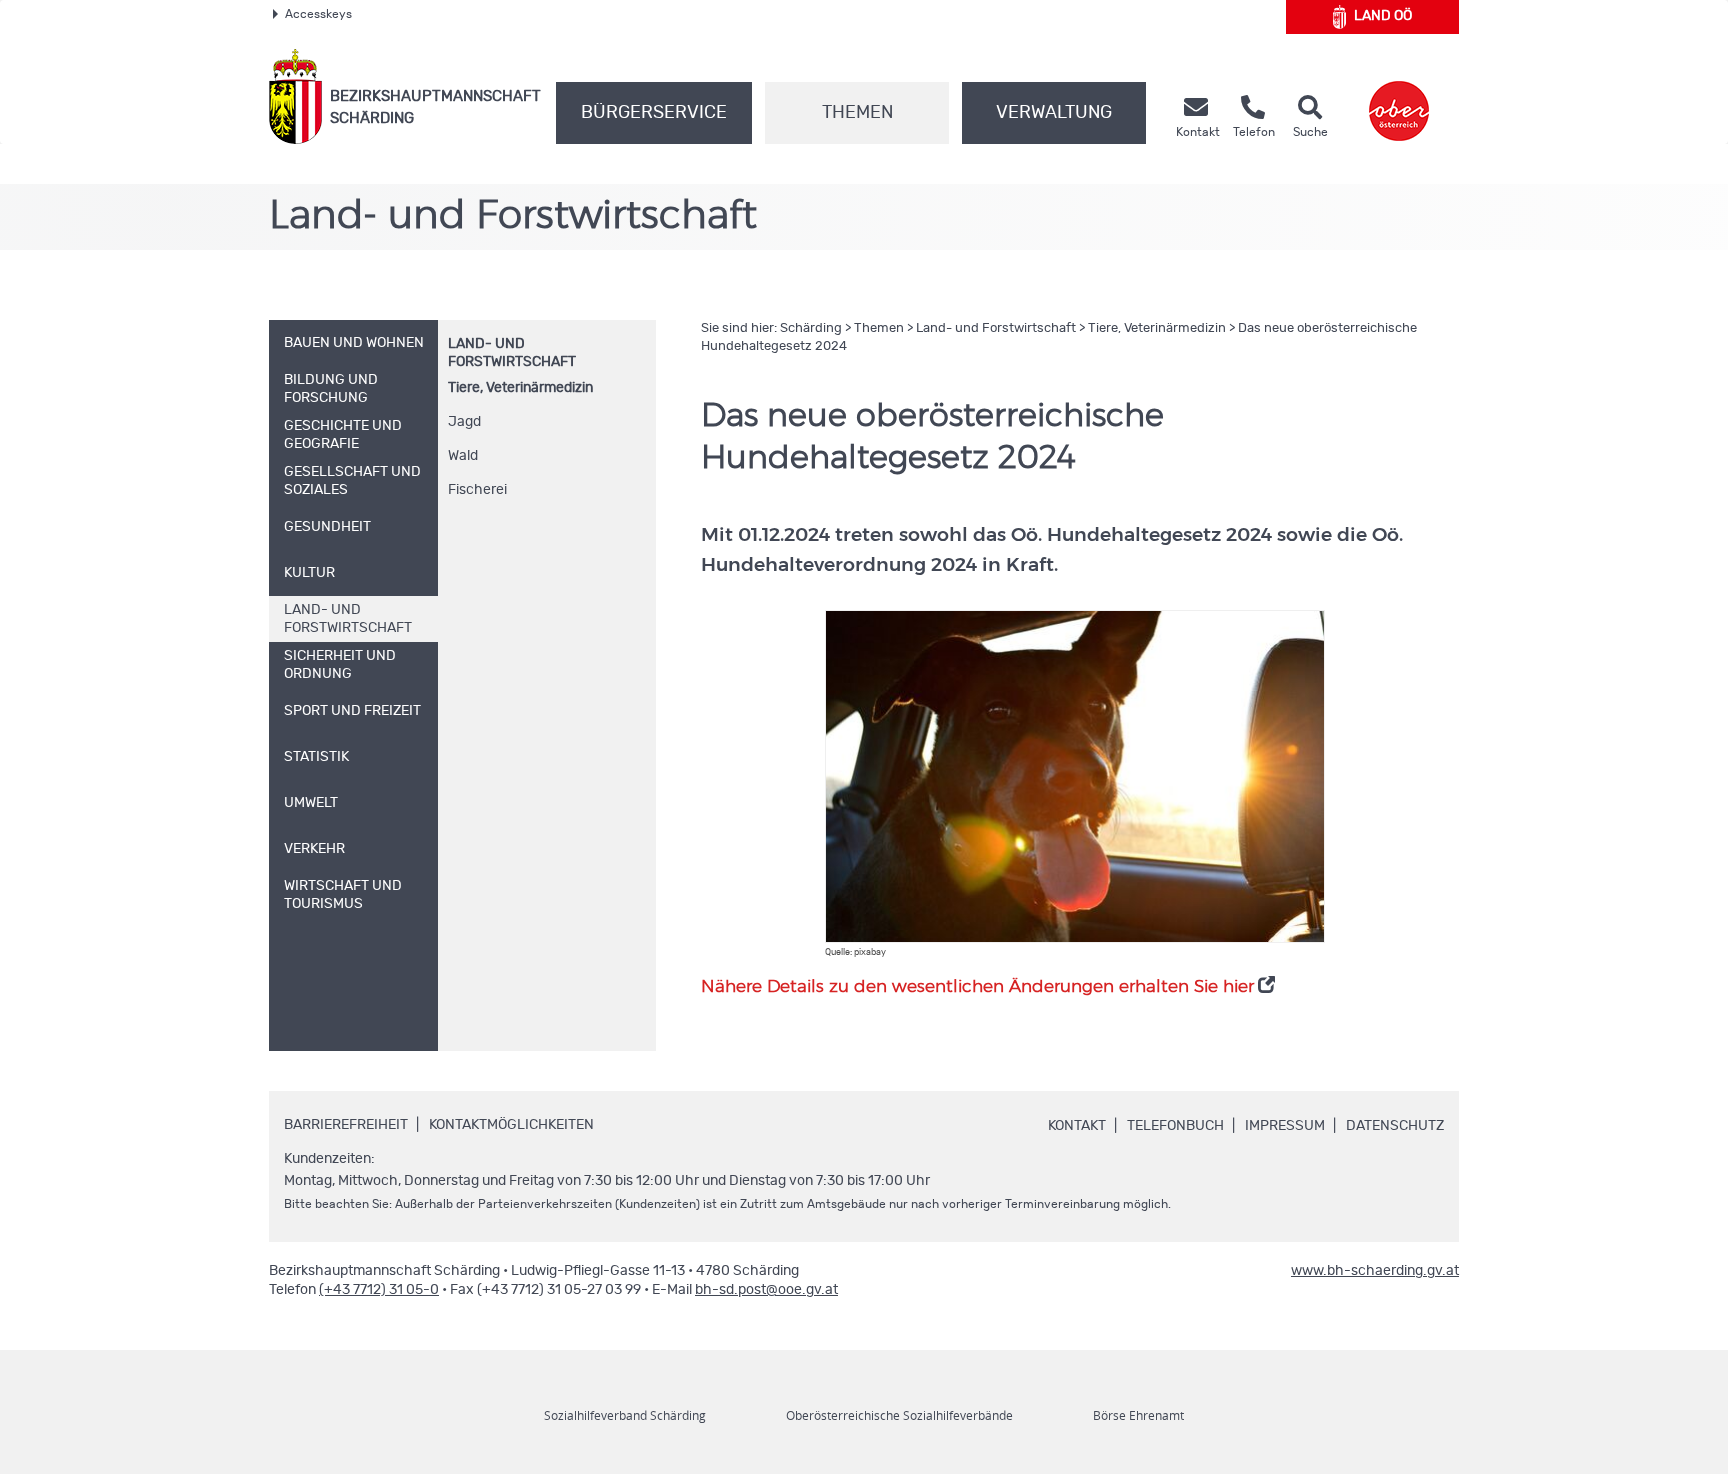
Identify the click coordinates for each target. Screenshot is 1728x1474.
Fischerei (477, 490)
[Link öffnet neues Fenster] (1399, 96)
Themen (857, 113)
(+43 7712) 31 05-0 (379, 1290)
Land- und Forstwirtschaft (996, 328)
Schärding (811, 328)
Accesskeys (318, 14)
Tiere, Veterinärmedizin (520, 388)
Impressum (1285, 1126)
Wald (463, 456)
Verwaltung (1054, 113)
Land (1383, 16)
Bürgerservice (654, 113)
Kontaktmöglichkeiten (511, 1125)
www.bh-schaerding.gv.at (1375, 1271)
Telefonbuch (1175, 1126)
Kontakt (1077, 1126)
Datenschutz (1395, 1126)
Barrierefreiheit (346, 1125)
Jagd (464, 422)
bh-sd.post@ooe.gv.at (766, 1290)
